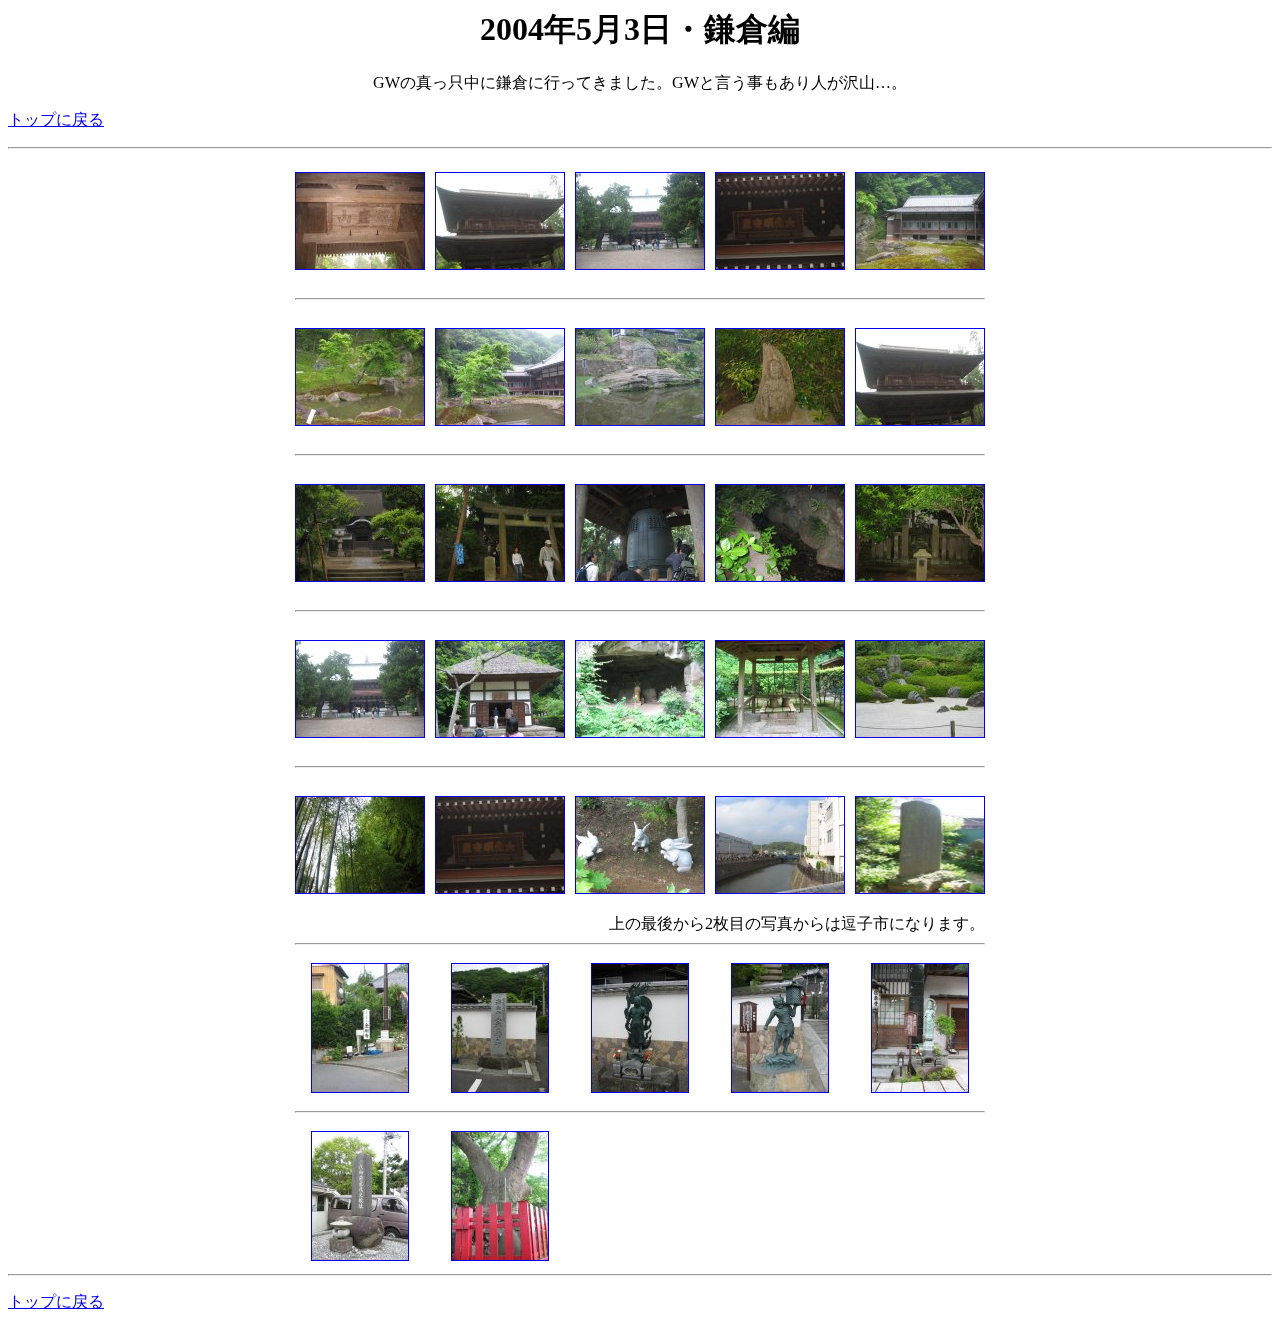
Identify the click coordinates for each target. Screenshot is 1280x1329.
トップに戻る (56, 119)
